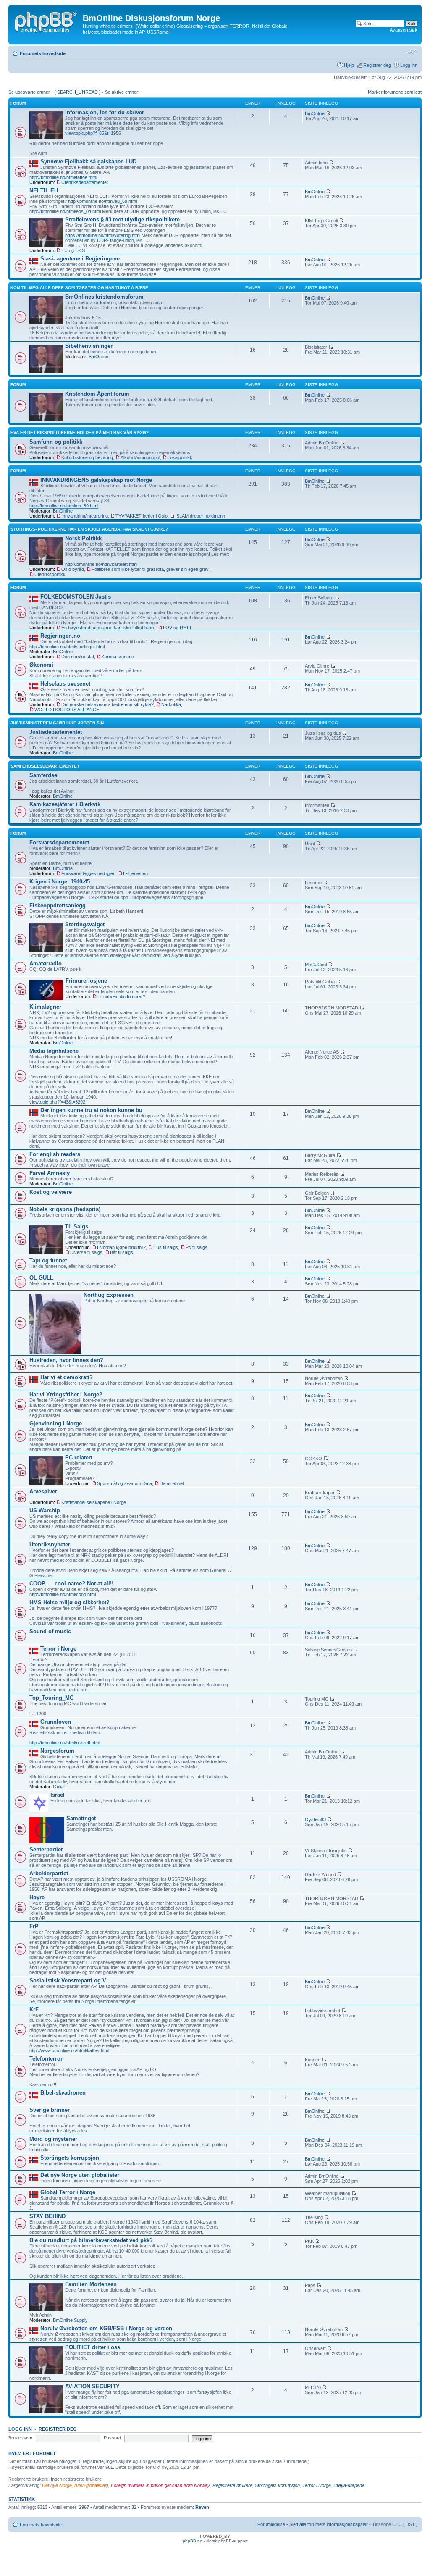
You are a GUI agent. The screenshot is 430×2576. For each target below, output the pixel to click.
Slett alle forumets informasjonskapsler (329, 2524)
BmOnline (315, 113)
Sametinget (81, 1818)
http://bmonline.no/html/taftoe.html (63, 177)
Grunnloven (56, 1722)
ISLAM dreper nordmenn (200, 516)
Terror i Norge (58, 1649)
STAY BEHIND (47, 2216)
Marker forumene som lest (395, 92)
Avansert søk (404, 30)
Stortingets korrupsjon (70, 2158)
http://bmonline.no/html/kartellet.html (101, 564)
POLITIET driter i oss (93, 2347)
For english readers (55, 1154)
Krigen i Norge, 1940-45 (60, 882)
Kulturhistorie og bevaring (87, 457)
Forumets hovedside (43, 53)
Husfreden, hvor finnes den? (66, 1360)
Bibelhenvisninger (89, 346)
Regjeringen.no (60, 636)
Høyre (37, 1897)
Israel (58, 1795)
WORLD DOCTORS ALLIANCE (67, 710)
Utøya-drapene (349, 2485)
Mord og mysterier (53, 2139)
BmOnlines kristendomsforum (104, 297)
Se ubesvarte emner (29, 92)
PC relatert (79, 1458)
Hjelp (349, 65)
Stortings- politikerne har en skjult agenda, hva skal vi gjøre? (89, 529)
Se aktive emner (122, 92)
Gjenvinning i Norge (56, 1423)
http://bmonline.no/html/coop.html (63, 1594)
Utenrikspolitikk (50, 574)
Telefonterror (46, 2059)
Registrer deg (377, 65)
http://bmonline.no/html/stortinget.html (67, 647)
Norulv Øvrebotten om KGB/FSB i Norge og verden (106, 2328)
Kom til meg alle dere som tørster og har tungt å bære (79, 288)
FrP (34, 1926)
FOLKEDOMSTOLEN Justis (76, 597)
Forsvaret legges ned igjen (88, 873)
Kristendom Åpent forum (97, 394)
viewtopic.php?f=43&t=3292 (57, 1102)
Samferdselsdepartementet (45, 766)
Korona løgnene (118, 657)
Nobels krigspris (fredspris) (65, 1209)
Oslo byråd (73, 569)
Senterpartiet (46, 1849)
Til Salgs (77, 1226)
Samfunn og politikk (56, 442)
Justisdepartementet (56, 732)
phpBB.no (193, 2541)
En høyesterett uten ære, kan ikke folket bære (108, 628)
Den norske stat (78, 657)
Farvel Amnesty (50, 1173)
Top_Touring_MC (51, 1698)
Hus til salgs (166, 1247)
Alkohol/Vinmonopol (140, 457)
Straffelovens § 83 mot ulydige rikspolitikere (122, 219)
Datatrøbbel (172, 1483)
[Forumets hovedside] (47, 21)
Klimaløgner (45, 1007)
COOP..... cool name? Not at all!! (71, 1584)
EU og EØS (73, 250)
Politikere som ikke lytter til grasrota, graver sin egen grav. (151, 569)
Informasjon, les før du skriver (105, 112)
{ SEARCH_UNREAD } (77, 92)
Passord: (113, 2438)
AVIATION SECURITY (92, 2386)
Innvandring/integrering (85, 516)
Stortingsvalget (85, 924)
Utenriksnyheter (50, 1544)
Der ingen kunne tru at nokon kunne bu (91, 1110)
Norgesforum (57, 1751)
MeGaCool (316, 965)
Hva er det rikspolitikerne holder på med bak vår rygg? (80, 432)
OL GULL (41, 1278)
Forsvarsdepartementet (59, 842)
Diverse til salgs (86, 1252)
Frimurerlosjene (86, 981)
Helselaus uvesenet (65, 684)
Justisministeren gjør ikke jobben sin (57, 723)
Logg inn (409, 65)
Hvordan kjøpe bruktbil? (121, 1247)
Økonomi (41, 665)
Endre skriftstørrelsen (411, 52)
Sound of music (50, 1631)
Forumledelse (271, 2524)
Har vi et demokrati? (67, 1377)
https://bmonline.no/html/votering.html (103, 235)
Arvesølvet (43, 1492)
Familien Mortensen (91, 2284)
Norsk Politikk (83, 538)
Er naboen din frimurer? (121, 996)
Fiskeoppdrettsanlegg (58, 906)
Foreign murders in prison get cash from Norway (160, 2485)
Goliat (59, 1787)
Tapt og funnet (48, 1260)
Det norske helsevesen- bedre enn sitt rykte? (107, 704)
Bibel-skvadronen (63, 2093)
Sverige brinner (50, 2110)
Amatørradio (46, 963)
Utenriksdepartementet (85, 182)
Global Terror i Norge (68, 2192)
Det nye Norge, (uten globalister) (75, 2485)
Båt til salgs (122, 1252)
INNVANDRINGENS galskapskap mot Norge (96, 480)
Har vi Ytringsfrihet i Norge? (66, 1394)
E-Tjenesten (135, 873)
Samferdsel (44, 775)
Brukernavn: (21, 2438)
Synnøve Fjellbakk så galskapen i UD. (89, 162)
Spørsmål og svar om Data (125, 1483)
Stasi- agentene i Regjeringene (80, 259)
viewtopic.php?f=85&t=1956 (93, 133)
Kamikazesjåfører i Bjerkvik (65, 804)
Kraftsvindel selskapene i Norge (94, 1502)
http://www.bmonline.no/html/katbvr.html (69, 2050)
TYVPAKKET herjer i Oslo (142, 516)
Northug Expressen (109, 1295)
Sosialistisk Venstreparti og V (68, 1981)
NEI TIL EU (44, 191)
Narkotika (171, 704)
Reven (202, 2507)
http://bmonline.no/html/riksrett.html (65, 1743)
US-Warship (45, 1510)
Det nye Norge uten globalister (80, 2175)
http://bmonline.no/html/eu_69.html (102, 201)
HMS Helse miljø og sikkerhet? (69, 1602)
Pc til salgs (197, 1247)
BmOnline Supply (70, 2320)
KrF (34, 2010)
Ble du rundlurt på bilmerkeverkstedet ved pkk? (91, 2240)
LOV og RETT (177, 628)
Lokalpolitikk (180, 457)
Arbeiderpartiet (49, 1873)
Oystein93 (315, 1819)
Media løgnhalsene (54, 1051)
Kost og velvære (51, 1192)
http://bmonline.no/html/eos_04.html (65, 211)
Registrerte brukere (232, 2485)
